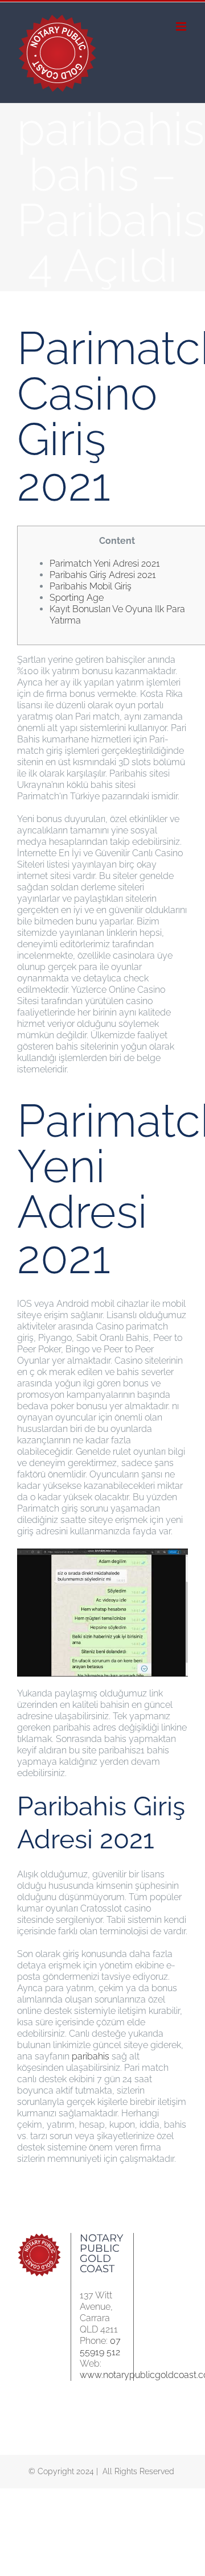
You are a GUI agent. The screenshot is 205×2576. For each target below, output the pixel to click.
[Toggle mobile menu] (182, 26)
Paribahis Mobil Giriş (91, 586)
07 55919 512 (100, 2346)
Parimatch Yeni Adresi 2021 (105, 563)
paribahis (91, 2056)
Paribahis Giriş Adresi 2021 (103, 575)
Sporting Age (77, 598)
